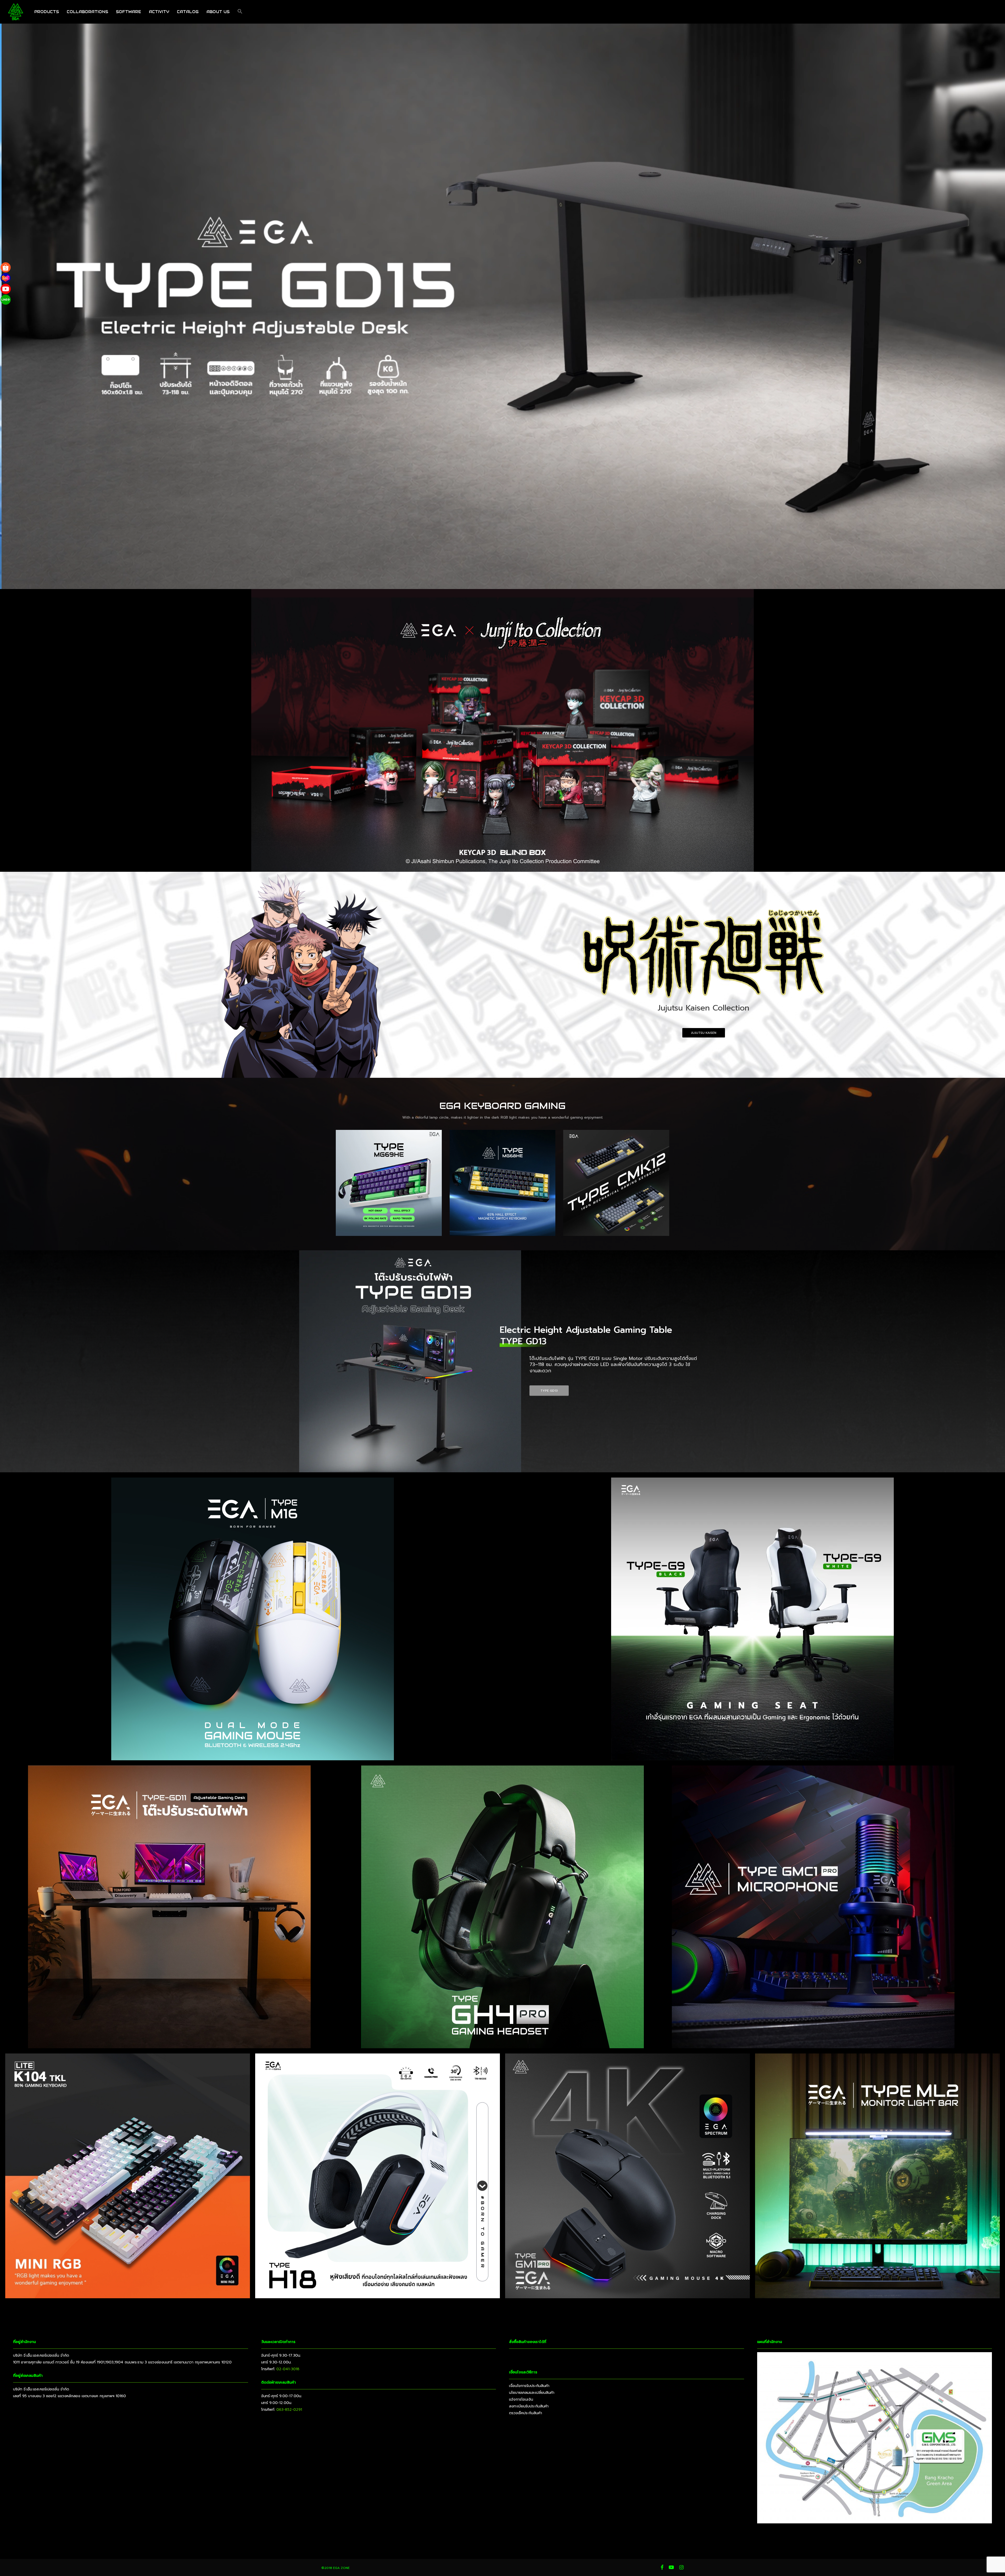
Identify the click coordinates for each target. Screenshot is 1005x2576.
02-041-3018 (288, 2369)
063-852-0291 (289, 2410)
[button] (240, 12)
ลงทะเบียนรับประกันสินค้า (529, 2406)
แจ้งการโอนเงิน (521, 2399)
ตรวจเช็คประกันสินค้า (526, 2413)
